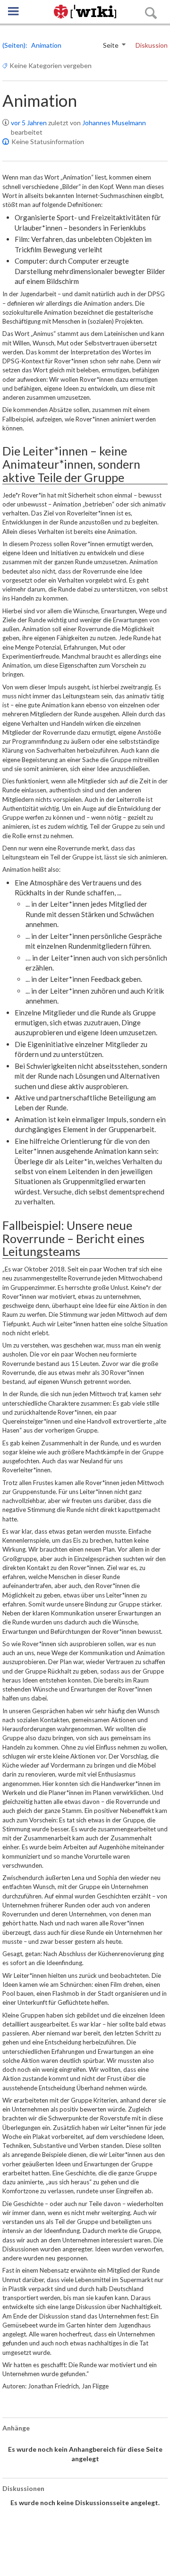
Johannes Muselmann (114, 123)
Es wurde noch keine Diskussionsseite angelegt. (85, 2503)
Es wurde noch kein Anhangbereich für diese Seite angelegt (85, 2454)
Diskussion (152, 45)
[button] (13, 11)
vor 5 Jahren (29, 123)
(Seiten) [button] (14, 45)
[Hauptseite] (85, 12)
